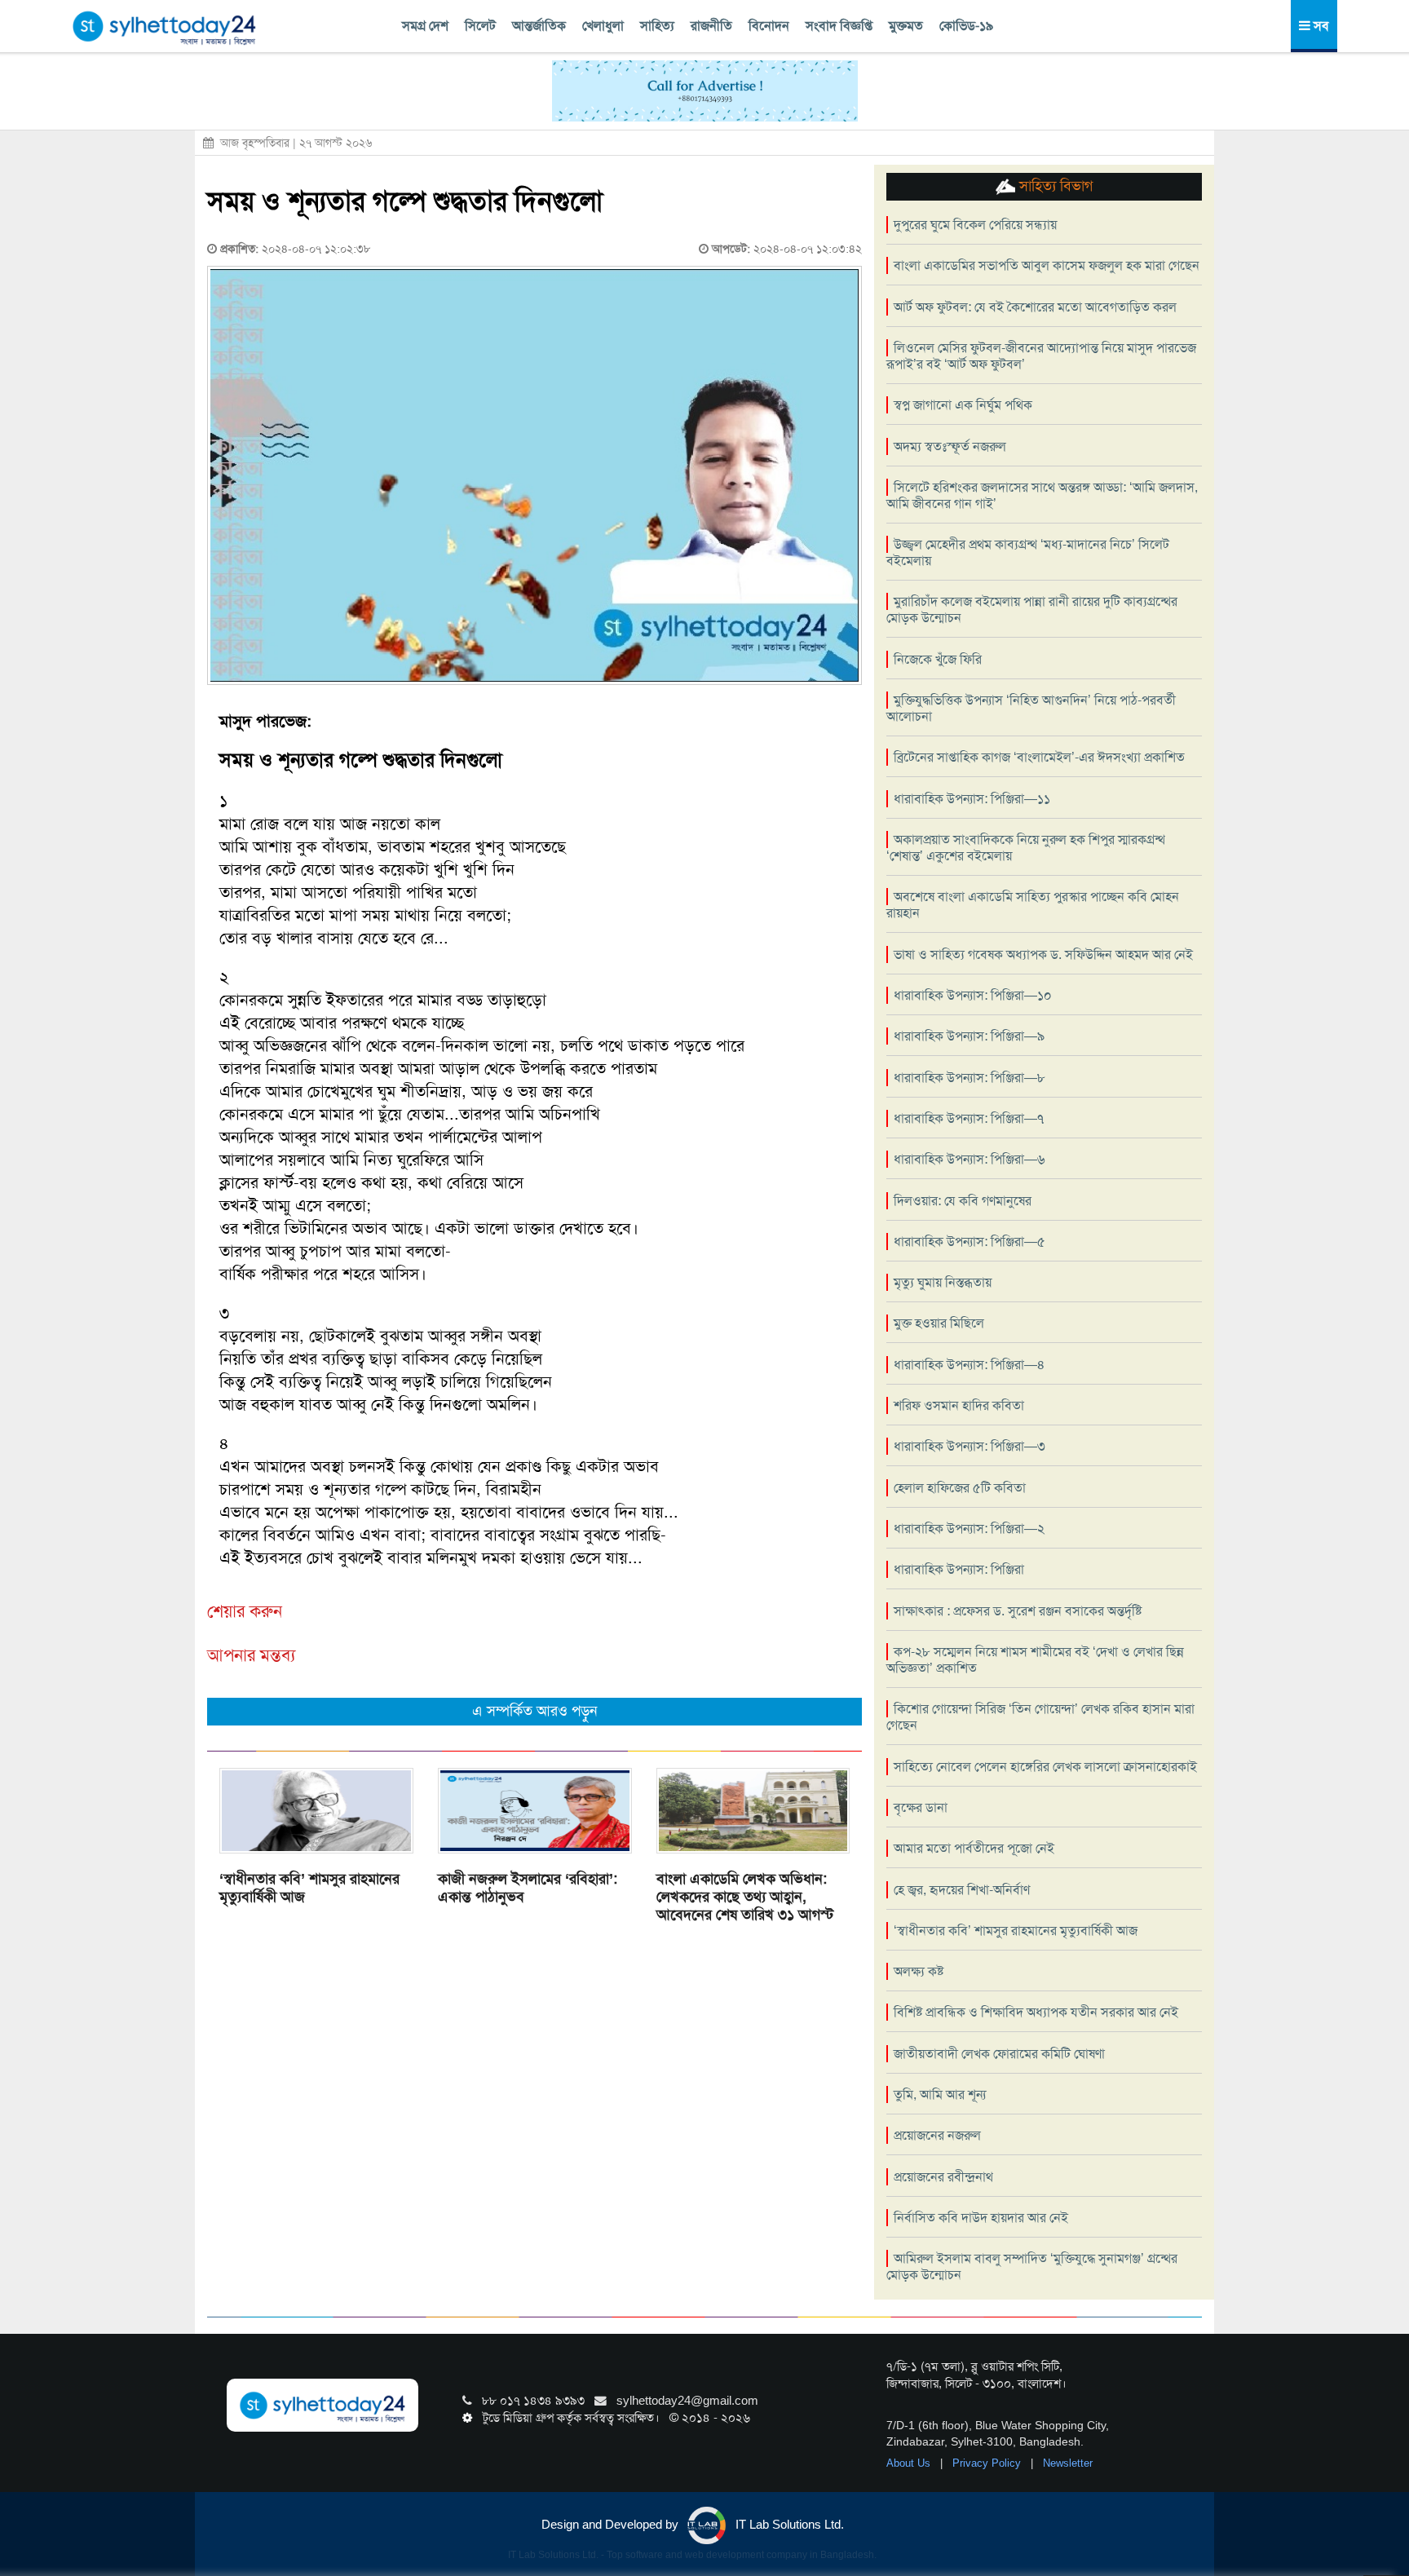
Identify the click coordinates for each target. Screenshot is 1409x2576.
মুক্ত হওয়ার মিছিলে (939, 1323)
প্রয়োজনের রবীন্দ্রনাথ (943, 2177)
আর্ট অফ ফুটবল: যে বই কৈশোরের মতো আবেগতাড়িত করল (1035, 307)
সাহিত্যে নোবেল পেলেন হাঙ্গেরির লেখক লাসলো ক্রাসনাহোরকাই (1045, 1767)
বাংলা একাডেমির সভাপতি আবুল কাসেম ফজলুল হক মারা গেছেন (1047, 265)
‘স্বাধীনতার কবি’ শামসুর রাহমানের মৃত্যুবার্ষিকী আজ (309, 1888)
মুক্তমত (906, 26)
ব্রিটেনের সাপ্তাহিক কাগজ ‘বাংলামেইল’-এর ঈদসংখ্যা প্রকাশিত (1039, 757)
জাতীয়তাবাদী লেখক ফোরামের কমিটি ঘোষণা (999, 2054)
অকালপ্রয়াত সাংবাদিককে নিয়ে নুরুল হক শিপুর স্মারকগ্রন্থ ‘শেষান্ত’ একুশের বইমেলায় (1026, 848)
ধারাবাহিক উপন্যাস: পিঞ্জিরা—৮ (970, 1078)
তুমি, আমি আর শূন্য (940, 2094)
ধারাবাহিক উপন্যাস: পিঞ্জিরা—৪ (970, 1365)
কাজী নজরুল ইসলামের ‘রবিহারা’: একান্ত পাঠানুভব (528, 1888)
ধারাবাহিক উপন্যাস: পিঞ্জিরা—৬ (970, 1159)
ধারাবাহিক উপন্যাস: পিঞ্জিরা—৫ (970, 1242)
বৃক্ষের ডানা (921, 1807)
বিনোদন (769, 26)
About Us (910, 2463)
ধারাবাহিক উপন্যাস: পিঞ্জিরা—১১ (972, 799)
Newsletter (1068, 2463)
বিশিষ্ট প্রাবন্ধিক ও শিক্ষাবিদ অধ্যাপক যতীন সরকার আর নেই (1036, 2012)
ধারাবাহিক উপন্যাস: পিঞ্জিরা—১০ (973, 995)
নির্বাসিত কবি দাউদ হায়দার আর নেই (981, 2218)
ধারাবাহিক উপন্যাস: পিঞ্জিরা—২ (969, 1529)
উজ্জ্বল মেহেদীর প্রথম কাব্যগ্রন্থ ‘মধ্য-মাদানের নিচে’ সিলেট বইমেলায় (1028, 552)
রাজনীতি (711, 26)
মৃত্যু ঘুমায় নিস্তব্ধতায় (943, 1282)
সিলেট (480, 26)
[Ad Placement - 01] (705, 90)
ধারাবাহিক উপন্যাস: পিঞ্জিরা (959, 1569)
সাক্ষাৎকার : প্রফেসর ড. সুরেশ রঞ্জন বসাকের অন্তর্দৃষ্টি (1018, 1611)
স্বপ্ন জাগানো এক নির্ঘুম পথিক (963, 405)
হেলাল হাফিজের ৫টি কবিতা (960, 1488)
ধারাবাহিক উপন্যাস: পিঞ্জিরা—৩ (970, 1446)
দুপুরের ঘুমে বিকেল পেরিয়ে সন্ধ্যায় (975, 225)
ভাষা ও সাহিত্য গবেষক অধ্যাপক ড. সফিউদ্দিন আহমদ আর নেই (1043, 954)
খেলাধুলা (603, 26)
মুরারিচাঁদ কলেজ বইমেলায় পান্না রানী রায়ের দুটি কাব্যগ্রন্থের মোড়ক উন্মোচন (1032, 610)
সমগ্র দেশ (425, 26)
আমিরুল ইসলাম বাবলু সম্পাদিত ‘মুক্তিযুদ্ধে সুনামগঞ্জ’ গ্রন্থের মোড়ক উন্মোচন (1032, 2267)
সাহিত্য (657, 26)
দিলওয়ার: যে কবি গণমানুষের (963, 1201)
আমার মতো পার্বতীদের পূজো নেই (974, 1848)
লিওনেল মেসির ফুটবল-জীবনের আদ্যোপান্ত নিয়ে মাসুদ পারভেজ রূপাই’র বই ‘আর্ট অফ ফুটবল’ (1041, 356)
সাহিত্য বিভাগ (1054, 186)
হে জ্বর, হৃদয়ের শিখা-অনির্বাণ (962, 1890)
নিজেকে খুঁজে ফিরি (938, 659)
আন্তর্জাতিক (539, 26)
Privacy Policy (988, 2463)
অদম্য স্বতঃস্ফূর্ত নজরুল (950, 446)
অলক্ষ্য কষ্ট (919, 1971)
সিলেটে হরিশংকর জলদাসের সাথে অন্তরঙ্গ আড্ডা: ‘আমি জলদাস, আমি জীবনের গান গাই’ (1042, 495)
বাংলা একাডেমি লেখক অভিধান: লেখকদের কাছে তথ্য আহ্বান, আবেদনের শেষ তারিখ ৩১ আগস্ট (745, 1897)
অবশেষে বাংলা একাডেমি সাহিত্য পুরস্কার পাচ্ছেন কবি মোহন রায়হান (1033, 905)
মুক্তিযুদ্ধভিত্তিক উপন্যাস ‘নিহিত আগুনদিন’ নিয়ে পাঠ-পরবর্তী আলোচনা (1031, 708)
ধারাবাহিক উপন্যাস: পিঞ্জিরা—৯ (969, 1036)
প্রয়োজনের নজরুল (937, 2135)
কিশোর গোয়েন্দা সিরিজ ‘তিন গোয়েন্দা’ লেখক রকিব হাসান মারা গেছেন (1040, 1717)
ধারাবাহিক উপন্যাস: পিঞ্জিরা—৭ (969, 1118)
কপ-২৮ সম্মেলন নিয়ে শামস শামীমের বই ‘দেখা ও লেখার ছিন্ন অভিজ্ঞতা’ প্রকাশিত (1035, 1660)
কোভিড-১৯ (966, 26)
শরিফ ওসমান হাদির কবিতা (959, 1405)
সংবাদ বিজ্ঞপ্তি (839, 26)
